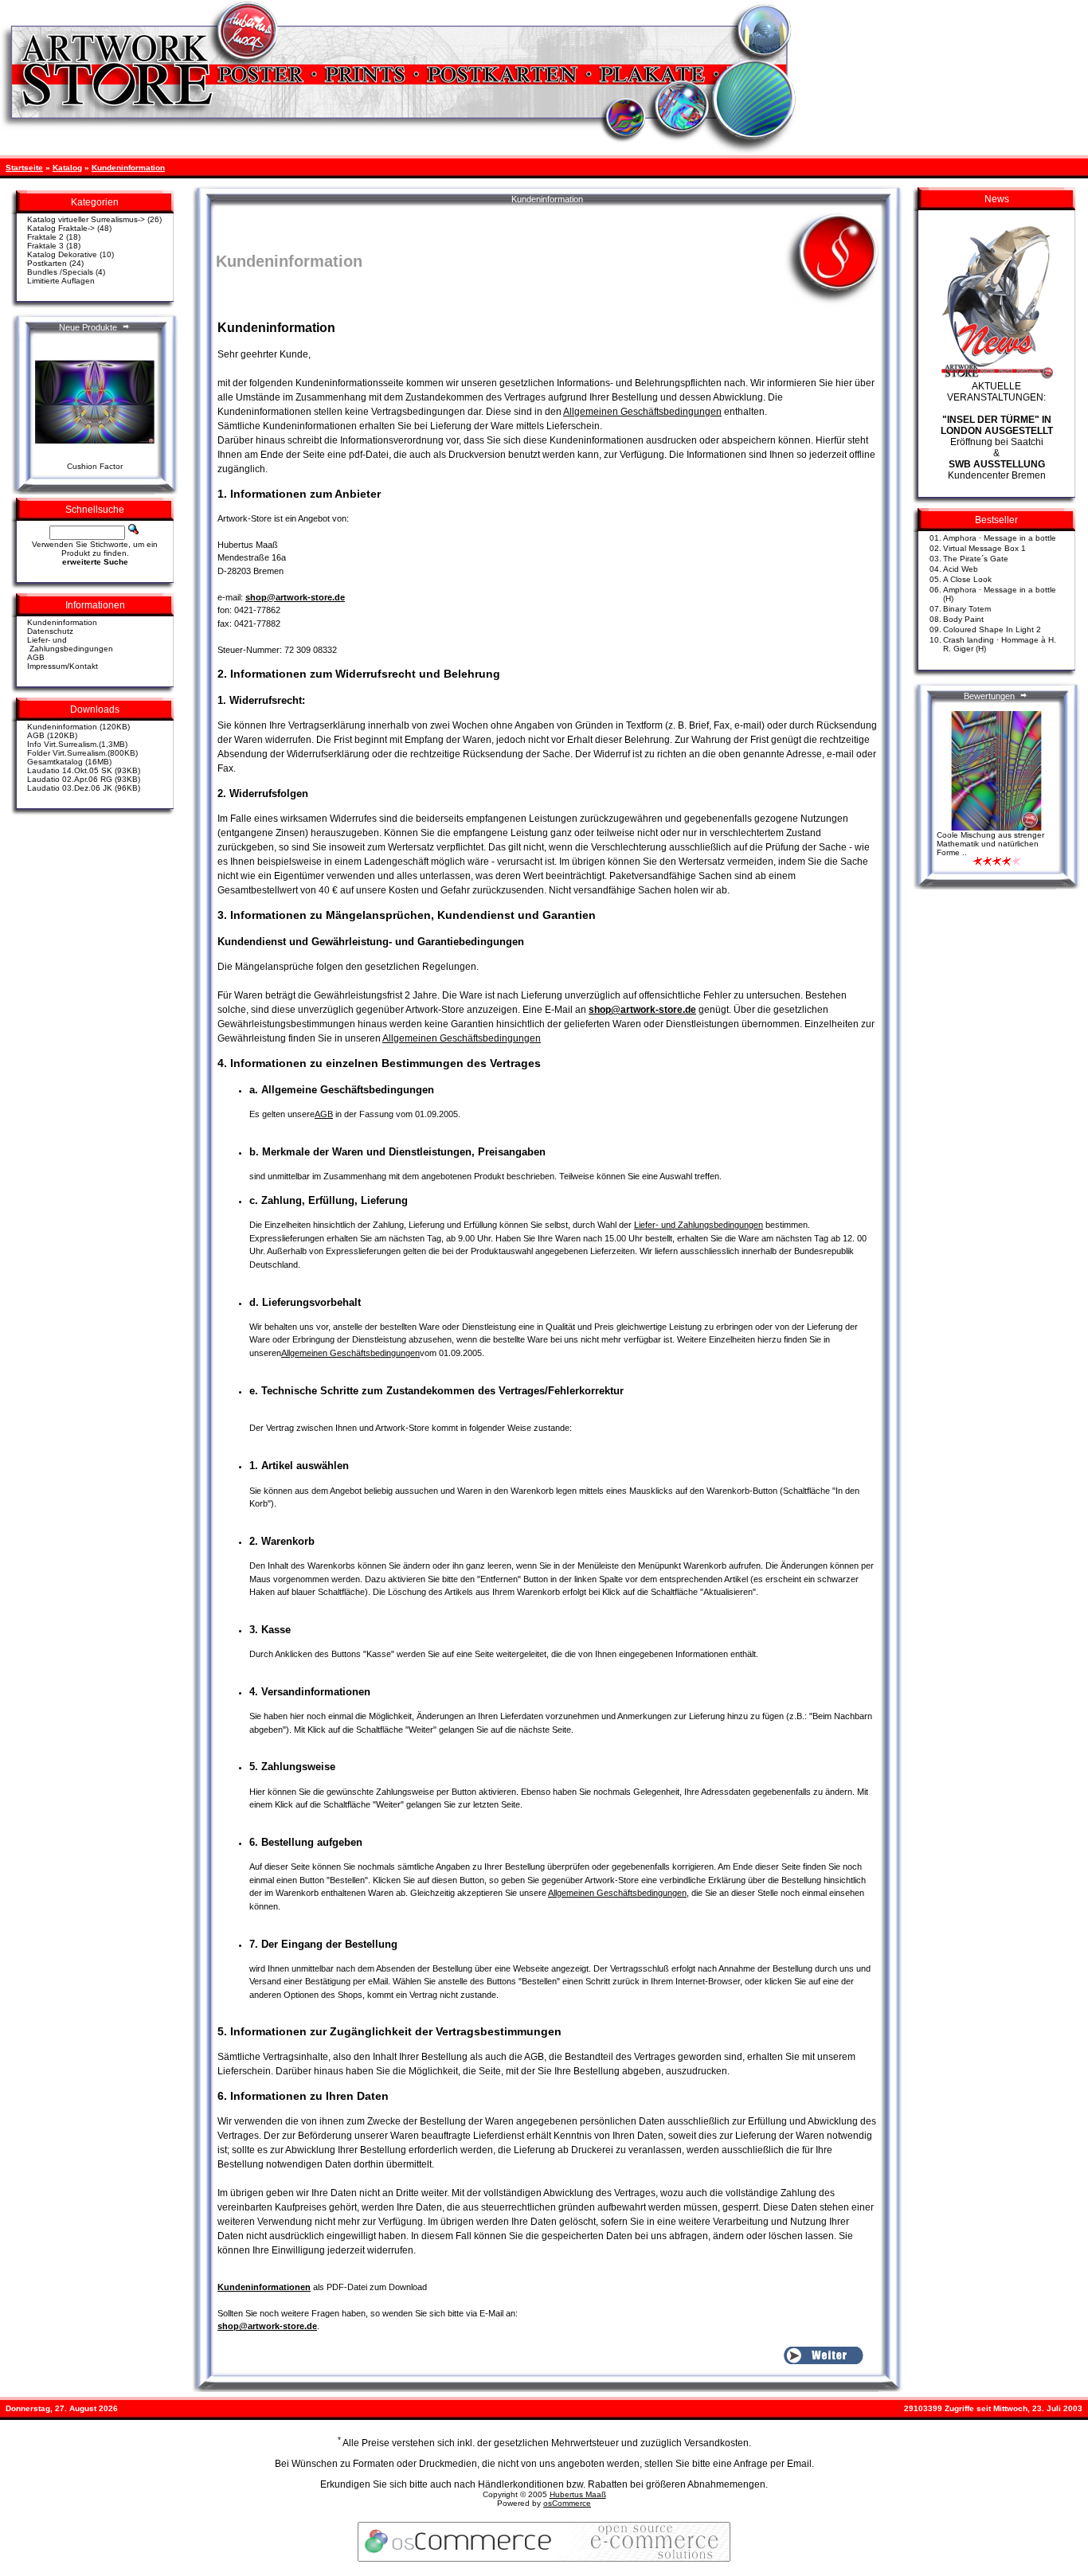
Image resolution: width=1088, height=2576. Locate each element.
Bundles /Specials (60, 272)
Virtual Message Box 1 (984, 548)
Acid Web (961, 569)
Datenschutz (50, 631)
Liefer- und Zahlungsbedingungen (70, 644)
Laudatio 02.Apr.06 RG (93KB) (84, 779)
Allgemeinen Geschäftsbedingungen (642, 412)
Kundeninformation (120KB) (78, 727)
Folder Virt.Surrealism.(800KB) (82, 753)
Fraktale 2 (45, 237)
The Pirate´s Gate (976, 559)
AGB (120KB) (52, 735)
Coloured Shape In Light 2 (992, 629)
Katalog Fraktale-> (61, 228)
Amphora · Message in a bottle (1000, 538)
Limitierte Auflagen (61, 281)
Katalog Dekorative (62, 254)
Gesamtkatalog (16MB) (69, 762)
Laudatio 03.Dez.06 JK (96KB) (84, 788)
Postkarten (47, 263)
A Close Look (967, 579)
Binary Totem (967, 609)
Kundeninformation (128, 168)
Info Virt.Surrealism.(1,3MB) (77, 744)
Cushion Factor (95, 466)
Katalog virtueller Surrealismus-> (86, 219)
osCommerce (567, 2503)
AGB (36, 657)
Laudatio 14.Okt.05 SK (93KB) (84, 770)
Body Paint (963, 619)
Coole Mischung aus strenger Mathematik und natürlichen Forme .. (990, 844)
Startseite (24, 168)
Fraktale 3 (45, 246)
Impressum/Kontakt (63, 666)
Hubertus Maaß (578, 2494)
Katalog (67, 168)
